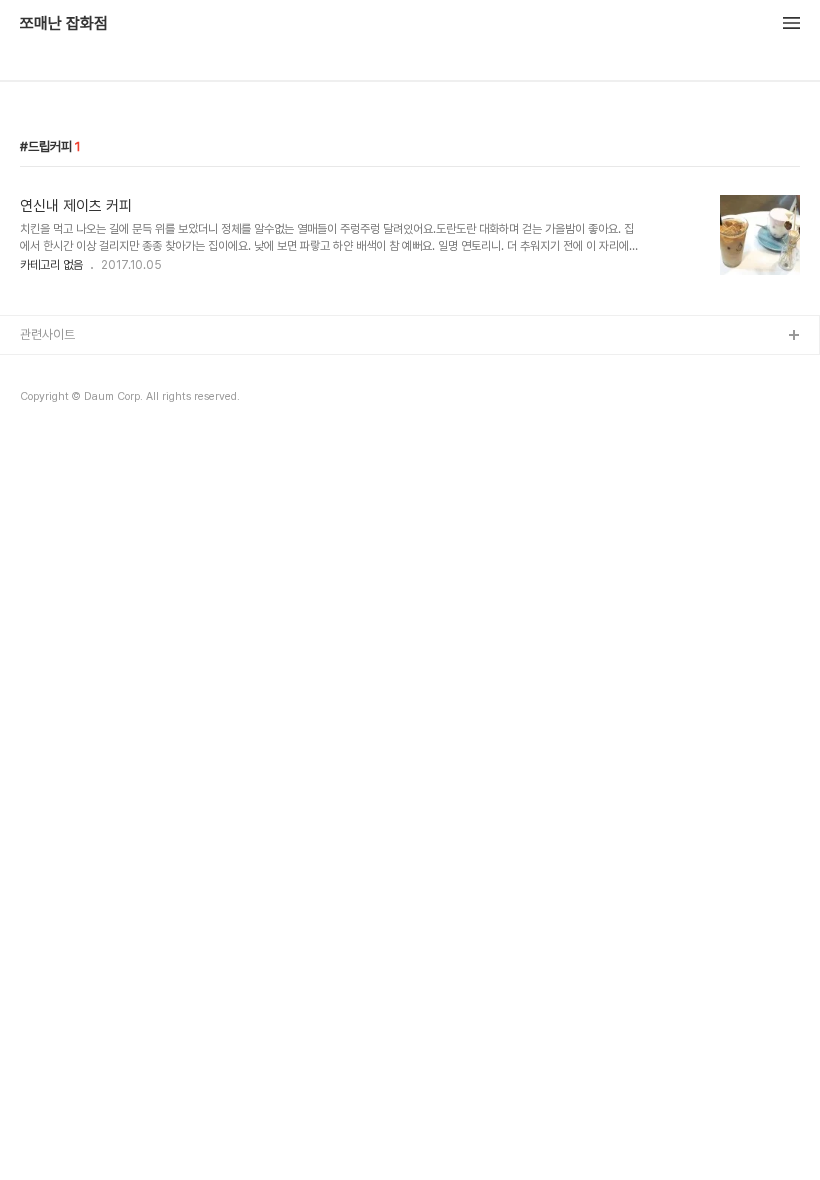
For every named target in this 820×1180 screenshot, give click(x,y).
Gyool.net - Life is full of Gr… (104, 368)
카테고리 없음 (51, 265)
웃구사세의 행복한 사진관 (84, 400)
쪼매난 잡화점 (64, 24)
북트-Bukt (48, 432)
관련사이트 (47, 334)
